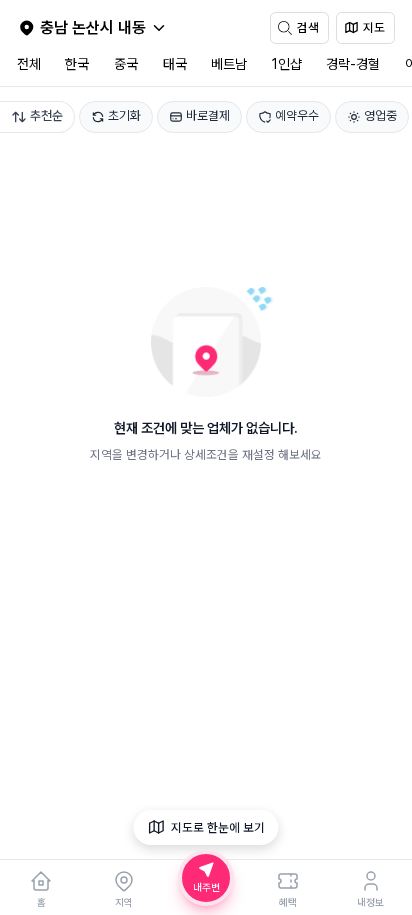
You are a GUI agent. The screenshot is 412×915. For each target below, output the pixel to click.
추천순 (46, 115)
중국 (126, 64)
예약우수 (297, 115)
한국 (77, 64)
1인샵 (287, 64)
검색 (308, 27)
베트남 (229, 64)
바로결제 (208, 115)
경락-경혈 (353, 64)
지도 (374, 27)
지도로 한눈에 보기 (218, 827)
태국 (175, 64)
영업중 (380, 115)
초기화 (124, 115)
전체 (29, 64)
